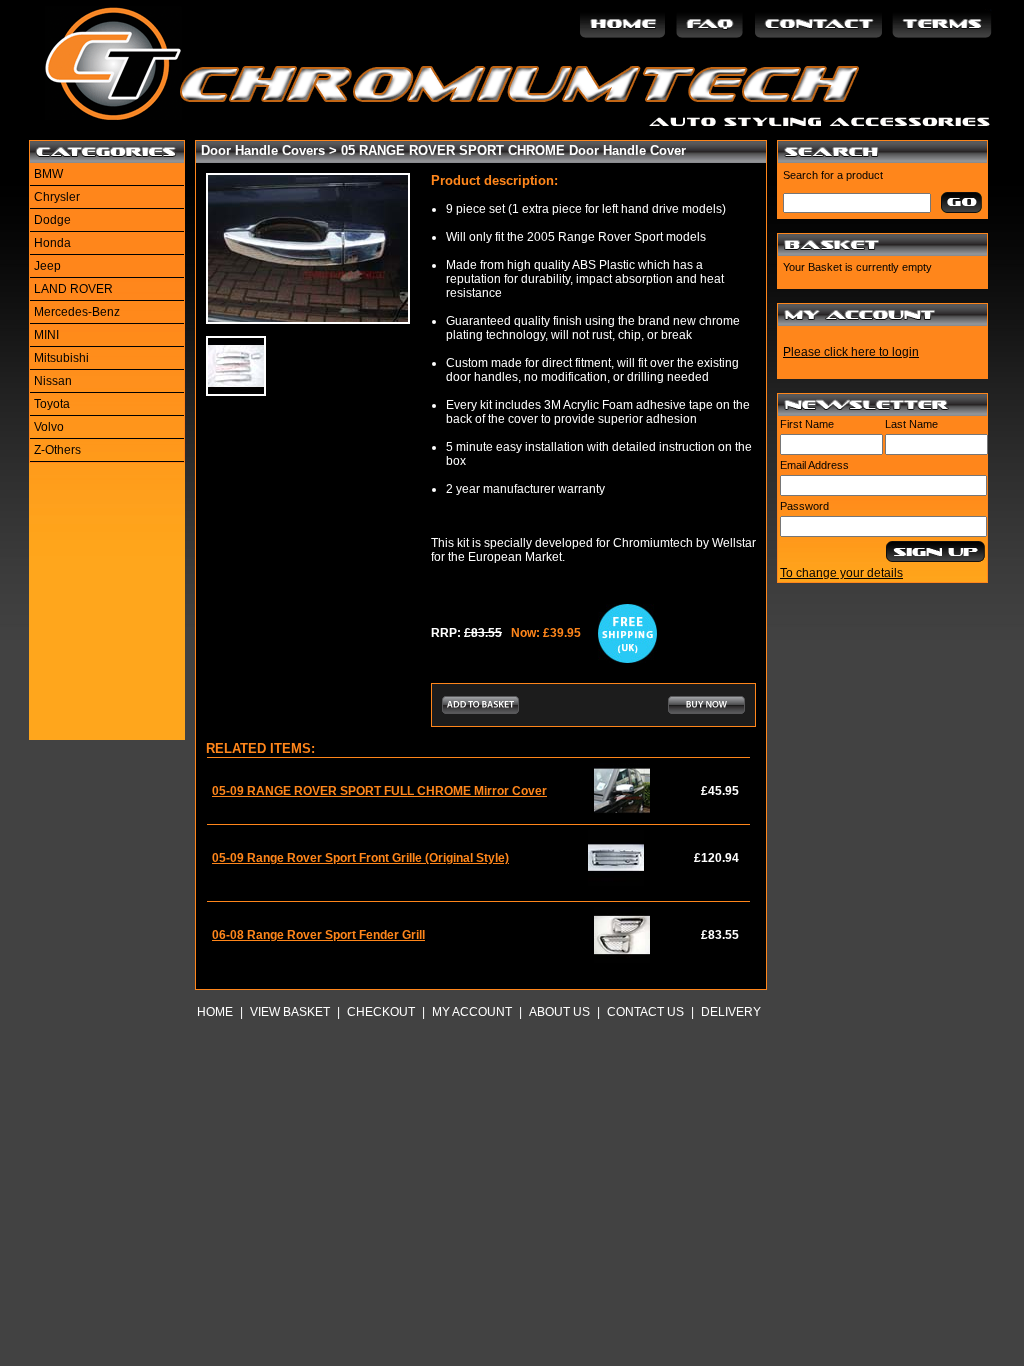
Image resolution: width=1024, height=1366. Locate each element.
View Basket (290, 1012)
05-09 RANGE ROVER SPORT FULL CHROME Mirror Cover (379, 791)
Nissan (53, 381)
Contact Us (645, 1012)
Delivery (731, 1012)
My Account (472, 1012)
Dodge (52, 220)
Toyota (52, 404)
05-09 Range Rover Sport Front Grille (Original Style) (360, 858)
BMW (48, 174)
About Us (559, 1012)
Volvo (49, 427)
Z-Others (57, 450)
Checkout (381, 1012)
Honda (52, 243)
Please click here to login (851, 352)
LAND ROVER (73, 289)
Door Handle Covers (263, 150)
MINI (46, 335)
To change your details (841, 573)
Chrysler (57, 197)
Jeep (47, 266)
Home (215, 1012)
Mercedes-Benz (77, 312)
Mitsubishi (61, 358)
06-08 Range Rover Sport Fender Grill (318, 935)
